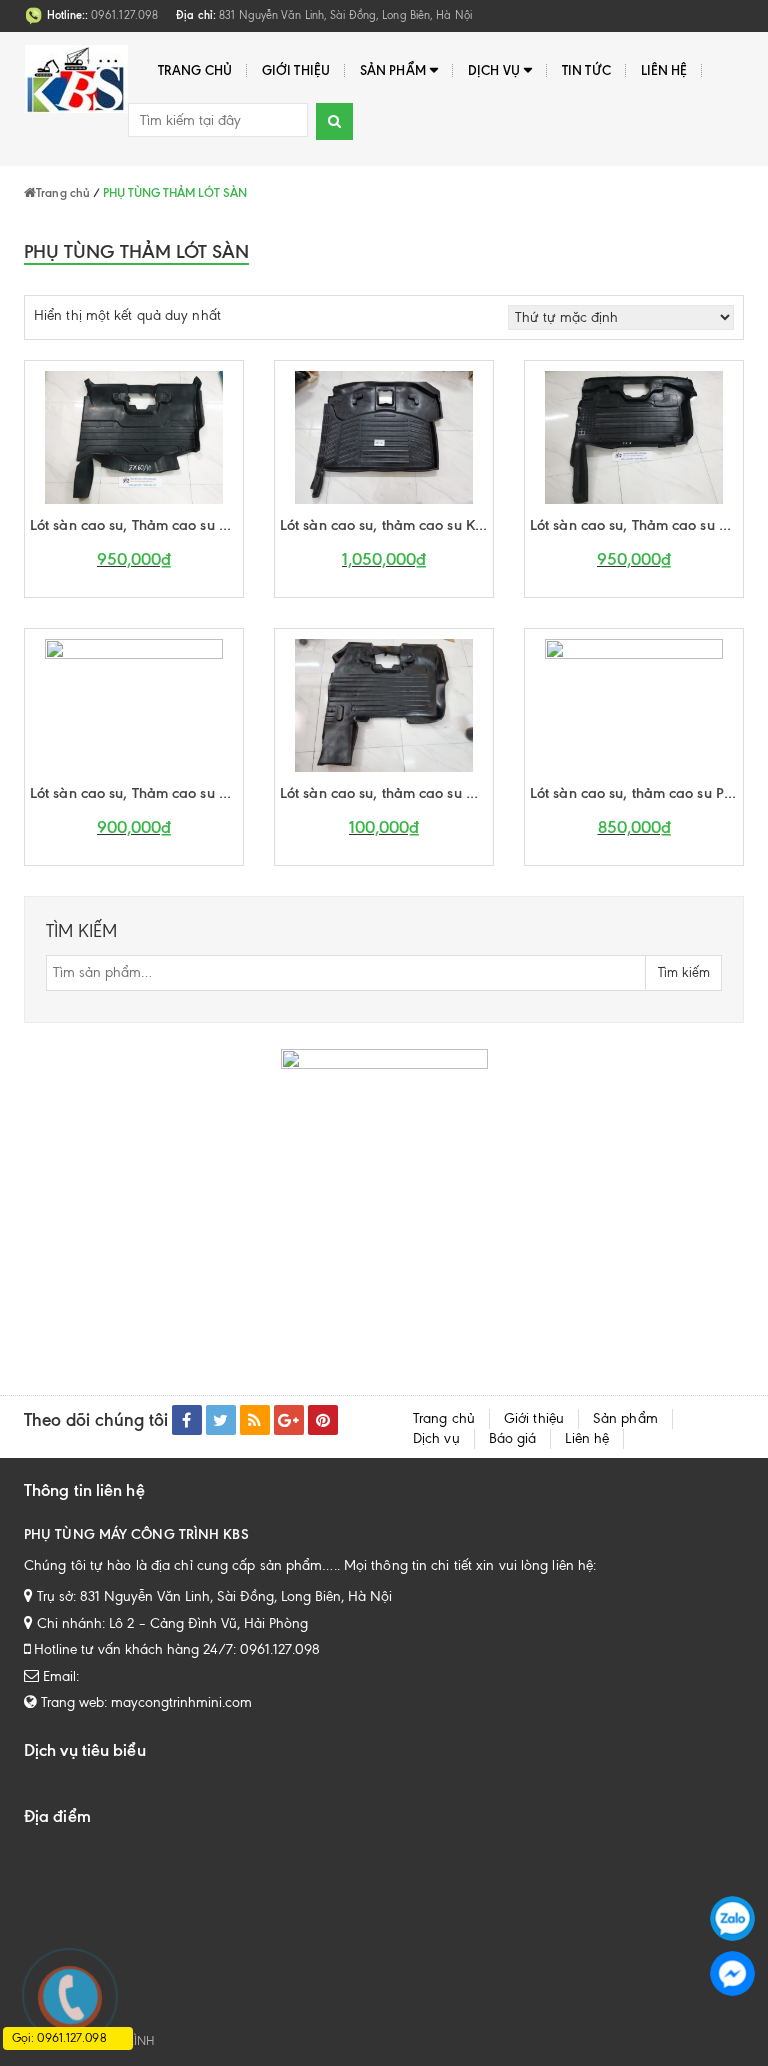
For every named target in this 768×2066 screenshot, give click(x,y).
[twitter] (221, 1420)
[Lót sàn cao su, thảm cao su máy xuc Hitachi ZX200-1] (384, 704)
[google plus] (289, 1420)
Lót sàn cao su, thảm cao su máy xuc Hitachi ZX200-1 (386, 793)
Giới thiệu (296, 70)
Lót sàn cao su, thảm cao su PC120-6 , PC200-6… (636, 793)
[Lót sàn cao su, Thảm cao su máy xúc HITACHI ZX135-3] (134, 704)
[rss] (255, 1420)
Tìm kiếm (684, 972)
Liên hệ (664, 70)
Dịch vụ (494, 70)
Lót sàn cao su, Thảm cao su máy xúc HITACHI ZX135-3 (136, 793)
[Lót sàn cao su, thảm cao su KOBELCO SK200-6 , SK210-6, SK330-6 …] (384, 436)
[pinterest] (323, 1420)
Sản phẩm (393, 70)
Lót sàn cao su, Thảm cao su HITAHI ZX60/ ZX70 (136, 525)
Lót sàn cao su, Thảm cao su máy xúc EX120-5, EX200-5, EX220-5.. (636, 525)
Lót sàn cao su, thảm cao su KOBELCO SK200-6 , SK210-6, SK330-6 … (386, 525)
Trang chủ (195, 70)
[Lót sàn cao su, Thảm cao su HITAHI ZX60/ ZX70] (134, 436)
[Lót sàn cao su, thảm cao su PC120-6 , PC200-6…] (634, 704)
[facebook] (187, 1420)
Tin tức (586, 70)
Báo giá (513, 1438)
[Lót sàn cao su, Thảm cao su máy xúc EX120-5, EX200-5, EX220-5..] (634, 436)
